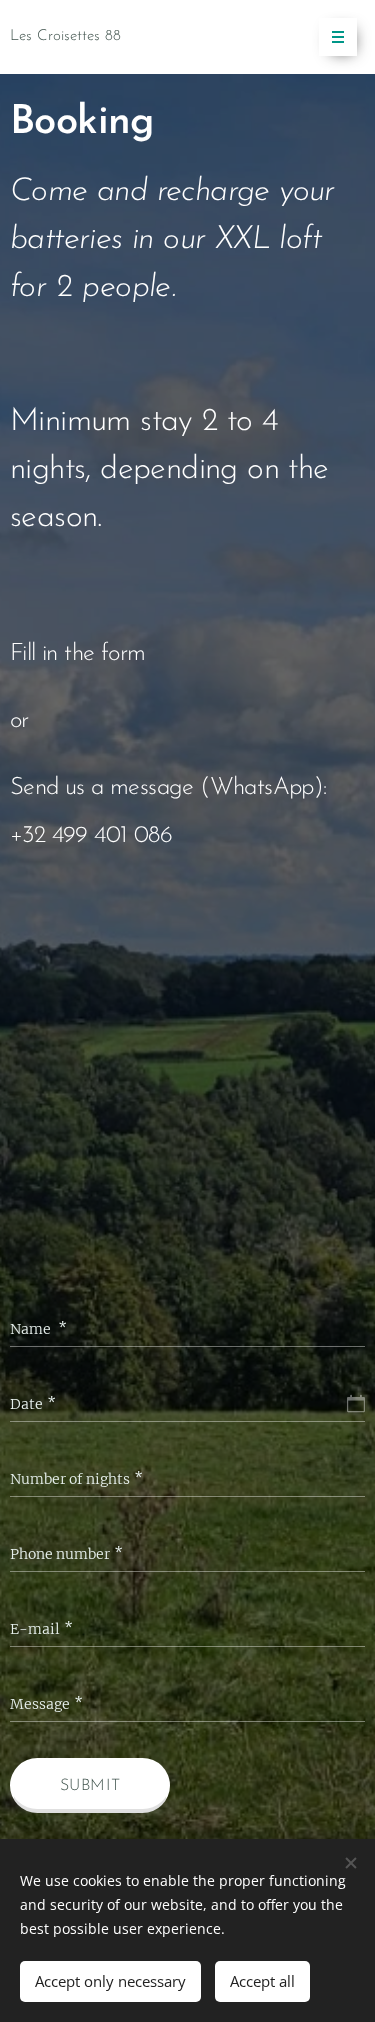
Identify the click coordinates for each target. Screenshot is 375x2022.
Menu (338, 37)
